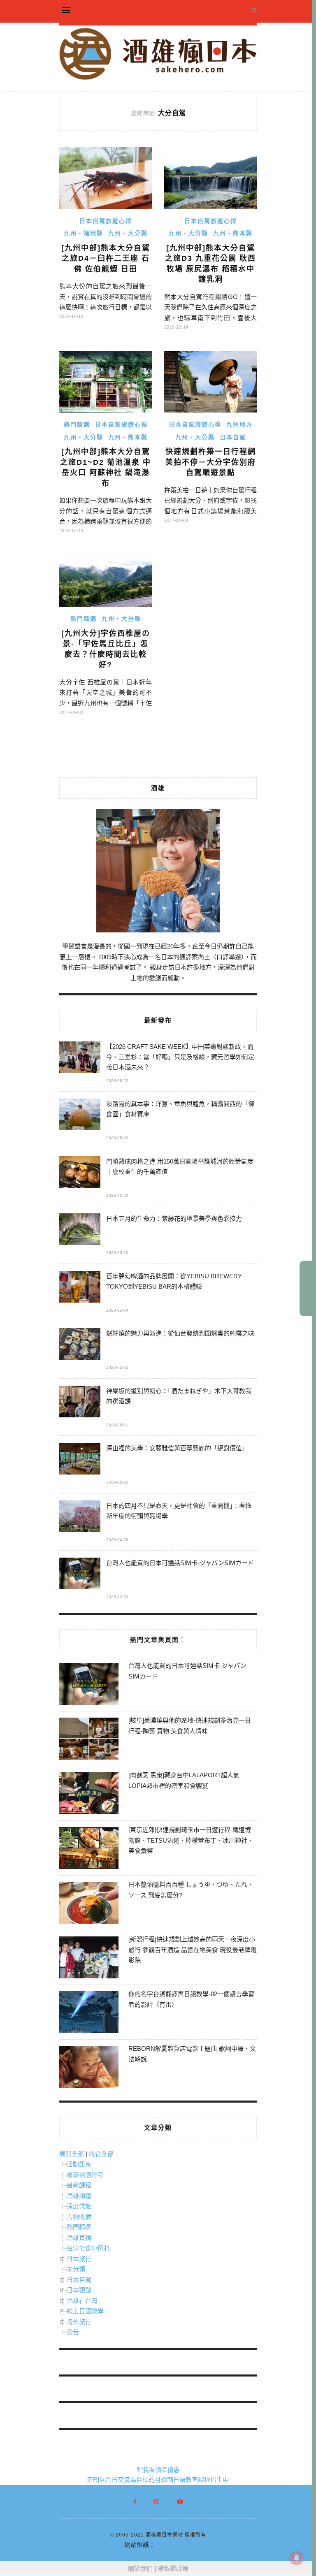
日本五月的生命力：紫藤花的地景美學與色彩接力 (174, 1218)
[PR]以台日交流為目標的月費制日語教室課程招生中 (158, 2480)
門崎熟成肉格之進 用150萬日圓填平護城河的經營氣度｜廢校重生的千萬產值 (180, 1166)
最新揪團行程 (85, 2175)
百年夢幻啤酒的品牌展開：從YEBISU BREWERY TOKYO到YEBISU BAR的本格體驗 (174, 1281)
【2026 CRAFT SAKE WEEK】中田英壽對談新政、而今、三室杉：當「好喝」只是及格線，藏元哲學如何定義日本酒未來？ (180, 1057)
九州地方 (239, 424)
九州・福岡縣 (84, 233)
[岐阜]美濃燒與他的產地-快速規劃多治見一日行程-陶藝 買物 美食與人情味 (190, 1726)
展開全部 (72, 2154)
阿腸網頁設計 (174, 2545)
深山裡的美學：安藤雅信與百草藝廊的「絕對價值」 (177, 1448)
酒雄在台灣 (82, 2301)
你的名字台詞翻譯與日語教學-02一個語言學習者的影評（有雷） (191, 1999)
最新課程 (79, 2185)
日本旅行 (79, 2259)
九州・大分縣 (128, 233)
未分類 (76, 2269)
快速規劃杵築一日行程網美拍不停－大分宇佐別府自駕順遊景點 (211, 462)
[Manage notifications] (297, 2558)
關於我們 (140, 2568)
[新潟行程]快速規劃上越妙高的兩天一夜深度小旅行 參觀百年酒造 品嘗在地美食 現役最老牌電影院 (193, 1950)
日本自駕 (233, 437)
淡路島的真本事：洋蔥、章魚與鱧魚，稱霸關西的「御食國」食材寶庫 (180, 1109)
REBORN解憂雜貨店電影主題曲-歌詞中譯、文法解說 (192, 2054)
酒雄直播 (79, 2238)
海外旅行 (79, 2322)
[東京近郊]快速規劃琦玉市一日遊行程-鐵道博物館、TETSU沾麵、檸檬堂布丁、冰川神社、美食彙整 (191, 1840)
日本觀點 (79, 2290)
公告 (73, 2332)
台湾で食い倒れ (88, 2248)
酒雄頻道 (79, 2196)
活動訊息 (79, 2164)
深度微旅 (79, 2206)
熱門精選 (77, 424)
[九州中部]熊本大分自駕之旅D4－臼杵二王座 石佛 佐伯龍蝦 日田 (106, 259)
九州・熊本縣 (233, 233)
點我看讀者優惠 (158, 2470)
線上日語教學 (85, 2311)
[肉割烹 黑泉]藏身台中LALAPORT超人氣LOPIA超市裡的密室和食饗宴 (184, 1780)
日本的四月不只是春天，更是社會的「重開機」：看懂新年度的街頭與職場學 (179, 1511)
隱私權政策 (173, 2568)
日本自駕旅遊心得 (106, 221)
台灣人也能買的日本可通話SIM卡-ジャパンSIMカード (180, 1563)
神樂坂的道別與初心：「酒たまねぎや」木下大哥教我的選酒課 (179, 1396)
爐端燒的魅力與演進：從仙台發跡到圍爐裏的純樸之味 (180, 1333)
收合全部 (101, 2154)
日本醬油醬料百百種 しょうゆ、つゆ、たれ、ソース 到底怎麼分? (191, 1890)
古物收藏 (79, 2217)
